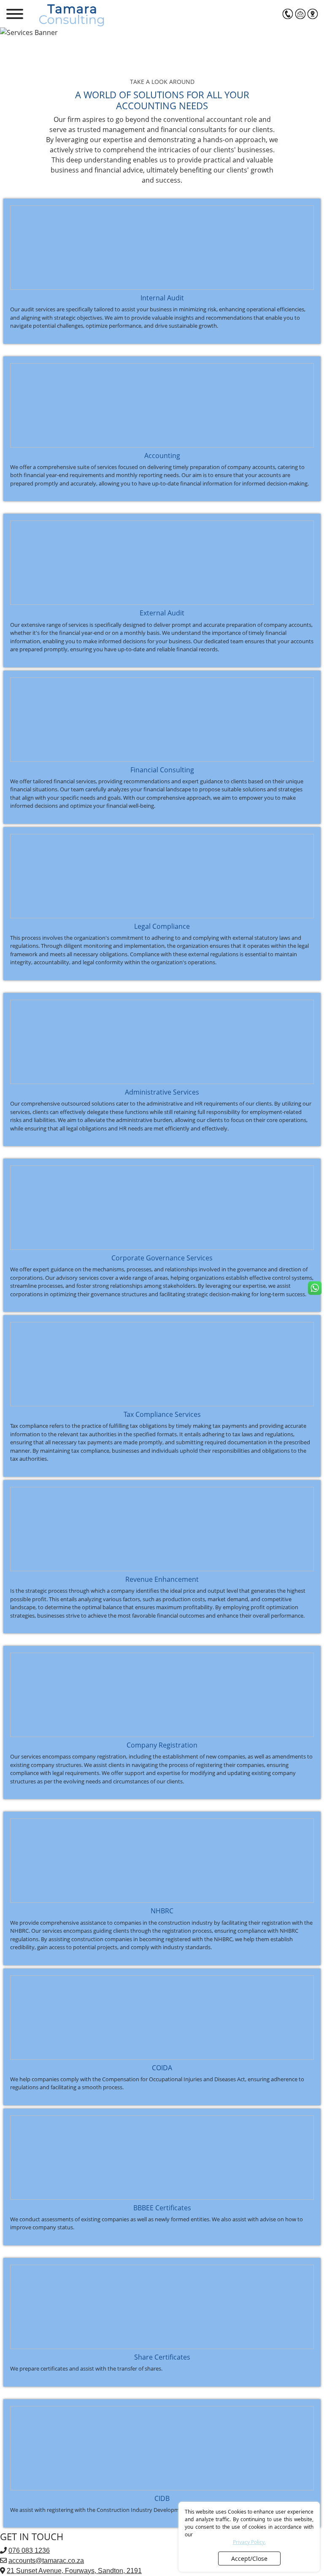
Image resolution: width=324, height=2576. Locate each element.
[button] (288, 14)
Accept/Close (249, 2558)
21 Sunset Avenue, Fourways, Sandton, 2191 (74, 2571)
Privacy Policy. (249, 2542)
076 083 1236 (29, 2550)
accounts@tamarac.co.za (46, 2561)
